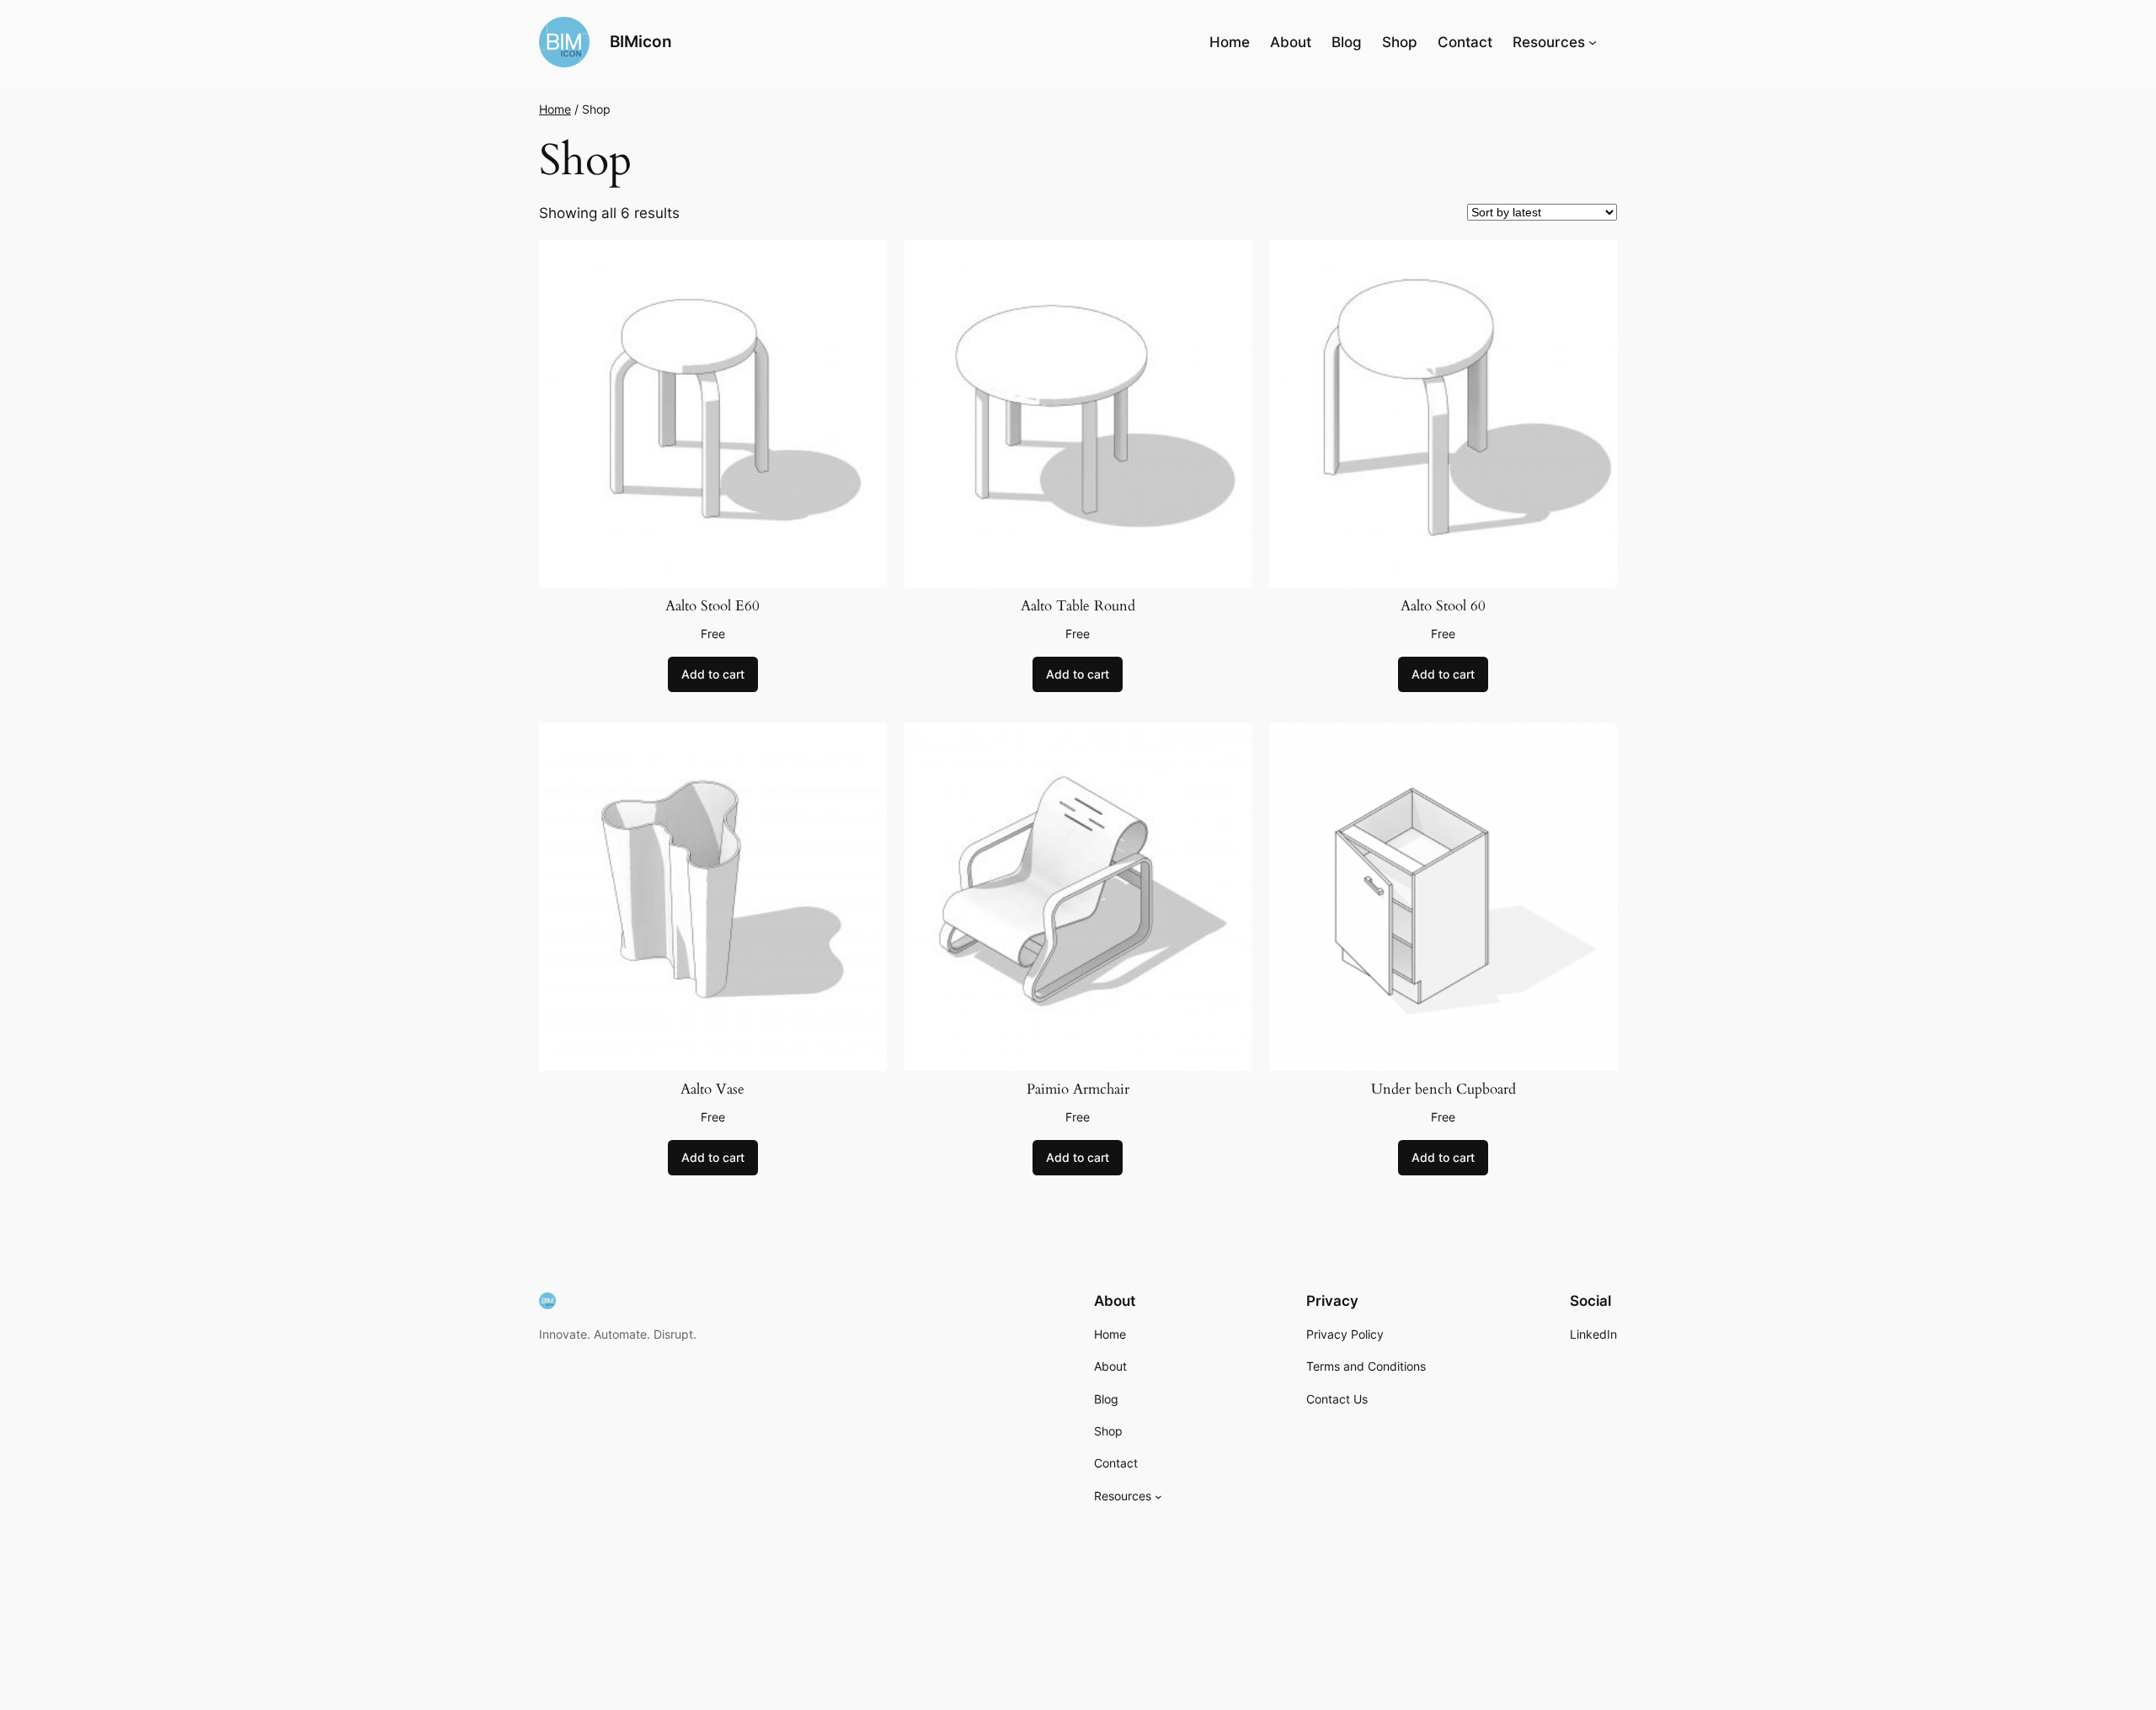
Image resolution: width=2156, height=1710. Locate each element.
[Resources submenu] (1593, 42)
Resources (1549, 42)
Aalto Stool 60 (1443, 606)
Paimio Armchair (1078, 1089)
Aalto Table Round (1078, 606)
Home (1230, 42)
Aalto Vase (712, 1089)
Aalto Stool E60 (712, 606)
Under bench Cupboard (1444, 1089)
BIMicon (641, 41)
